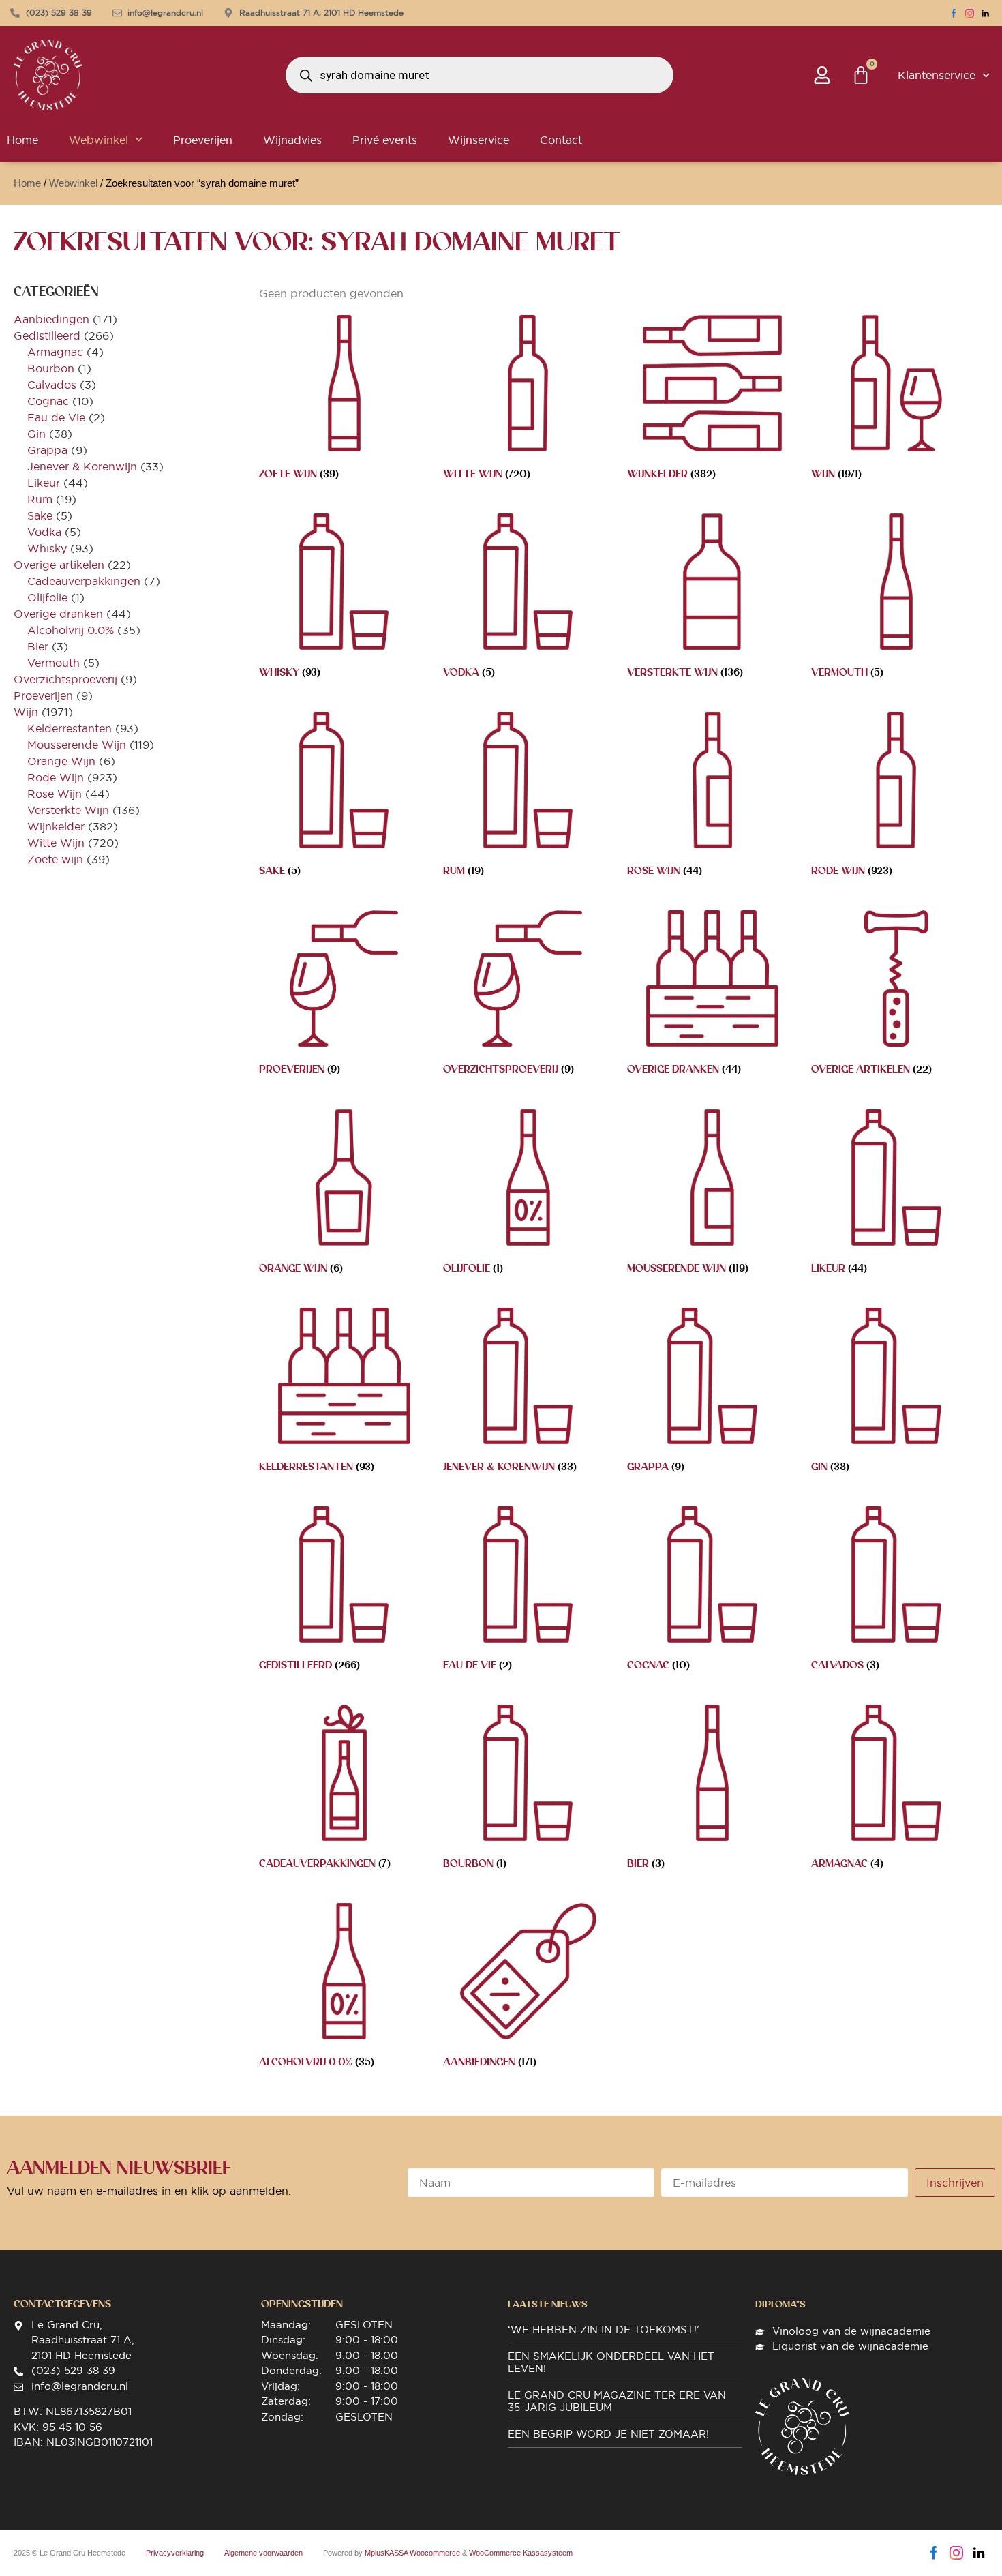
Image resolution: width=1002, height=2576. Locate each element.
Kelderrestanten (70, 728)
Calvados (52, 385)
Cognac (48, 401)
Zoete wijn (55, 859)
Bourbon (51, 368)
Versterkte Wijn (68, 810)
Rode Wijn (56, 777)
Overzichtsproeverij (65, 679)
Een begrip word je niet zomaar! (608, 2434)
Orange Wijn (61, 761)
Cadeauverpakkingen (84, 581)
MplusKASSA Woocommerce (412, 2553)
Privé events (385, 140)
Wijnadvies (292, 140)
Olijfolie (47, 597)
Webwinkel (98, 140)
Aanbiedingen (51, 319)
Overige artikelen (59, 565)
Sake (40, 515)
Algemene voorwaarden (263, 2553)
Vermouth (54, 663)
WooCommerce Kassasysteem (521, 2553)
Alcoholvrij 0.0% (71, 630)
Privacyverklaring (175, 2553)
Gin (36, 434)
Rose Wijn (55, 794)
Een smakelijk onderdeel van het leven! (611, 2362)
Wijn (26, 712)
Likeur (44, 483)
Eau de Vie (56, 417)
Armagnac (55, 352)
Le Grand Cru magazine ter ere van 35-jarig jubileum (617, 2401)
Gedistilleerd (47, 335)
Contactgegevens (62, 2304)
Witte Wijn (56, 843)
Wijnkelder (56, 826)
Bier (38, 646)
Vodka (44, 532)
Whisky (47, 548)
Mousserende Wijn (77, 745)
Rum (40, 499)
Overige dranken (58, 614)
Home (27, 183)
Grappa (47, 450)
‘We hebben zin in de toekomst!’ (604, 2330)
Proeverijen (203, 140)
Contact (561, 140)
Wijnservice (479, 140)
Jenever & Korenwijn (82, 466)
